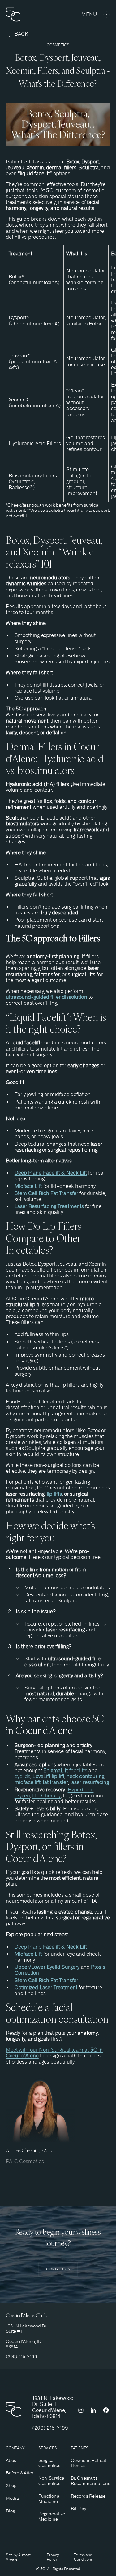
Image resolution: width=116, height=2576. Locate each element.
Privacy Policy (53, 2557)
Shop (11, 2485)
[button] (96, 15)
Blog (10, 2511)
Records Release (88, 2496)
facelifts (65, 1770)
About (12, 2460)
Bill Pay (78, 2509)
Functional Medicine (49, 2499)
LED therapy (46, 1796)
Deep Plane (51, 1947)
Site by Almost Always (18, 2557)
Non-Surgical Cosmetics (52, 2481)
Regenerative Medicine (52, 2516)
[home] (24, 15)
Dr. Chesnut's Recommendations (90, 2481)
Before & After (20, 2473)
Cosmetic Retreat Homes (88, 2463)
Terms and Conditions (83, 2557)
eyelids (23, 1776)
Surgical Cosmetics (49, 2463)
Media (12, 2498)
